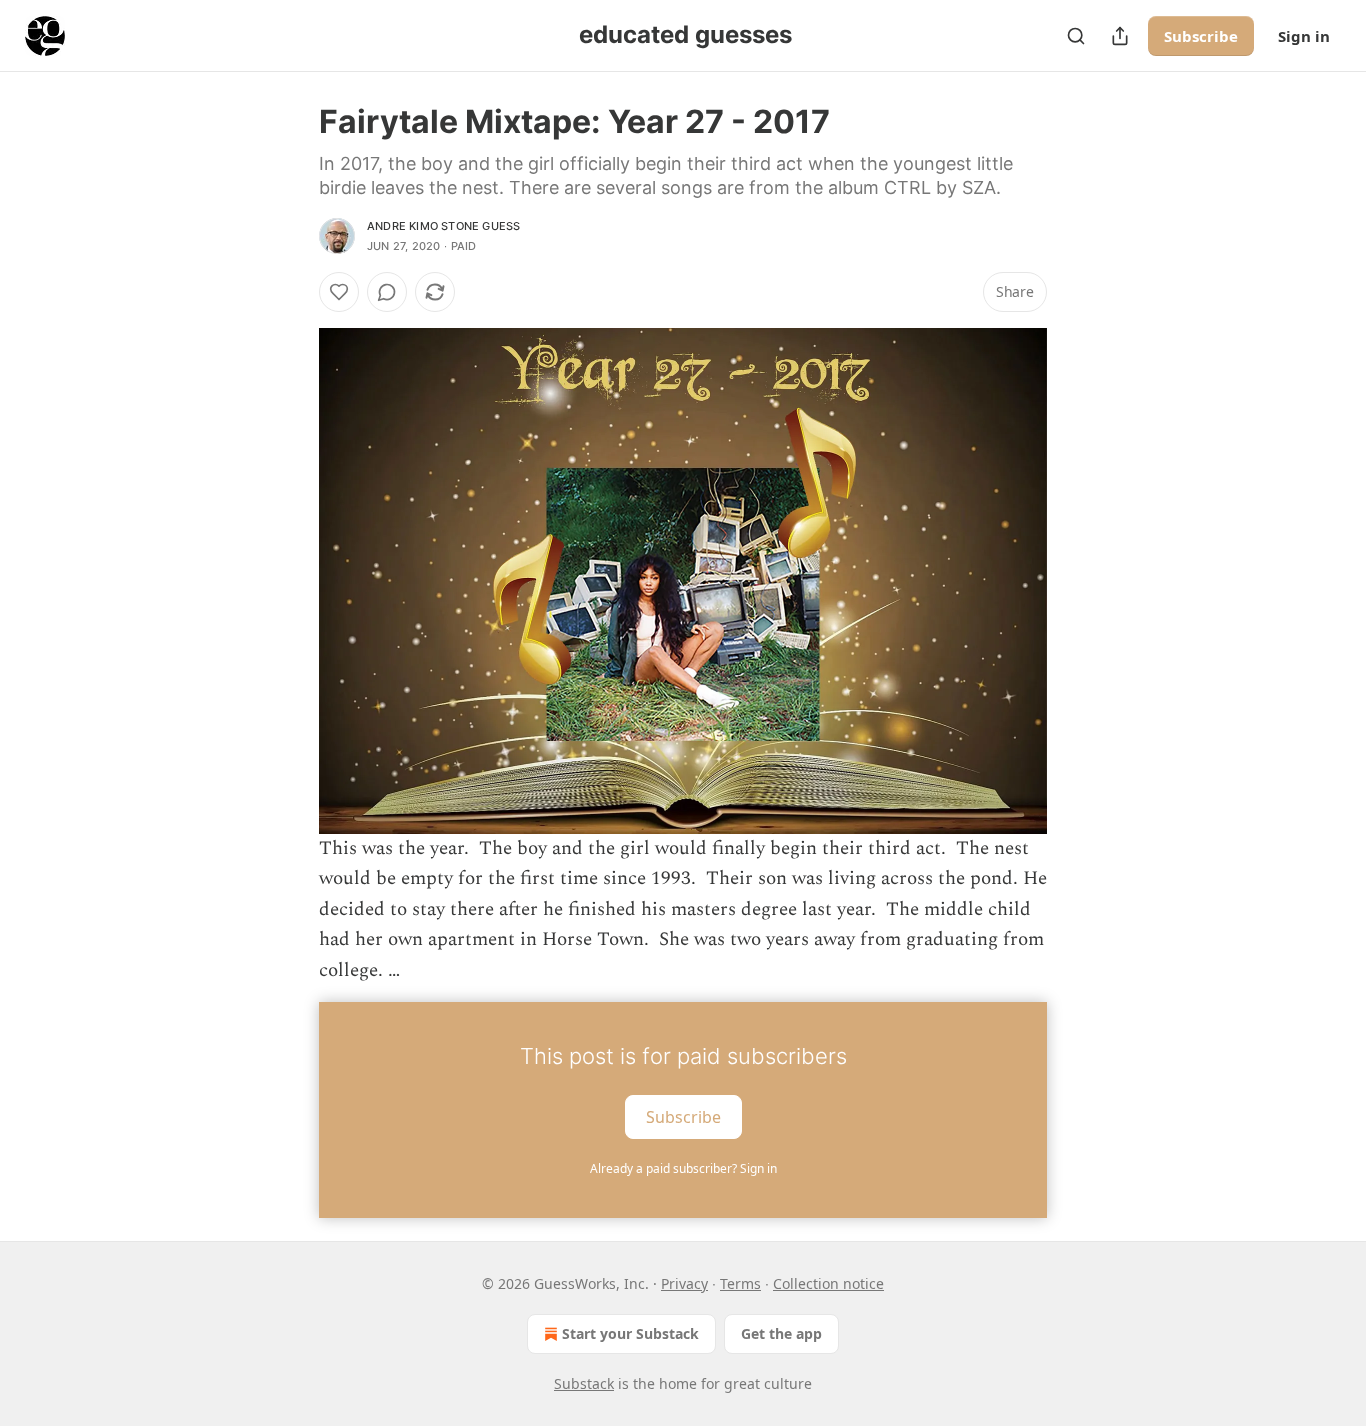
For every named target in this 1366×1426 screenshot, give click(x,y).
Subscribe (1201, 36)
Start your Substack (630, 1333)
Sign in (1304, 36)
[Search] (1076, 36)
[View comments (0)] (387, 292)
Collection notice (828, 1283)
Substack (584, 1383)
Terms (740, 1283)
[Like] (339, 292)
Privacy (684, 1283)
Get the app (781, 1333)
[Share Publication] (1120, 36)
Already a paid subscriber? (683, 1168)
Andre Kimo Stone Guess (443, 226)
